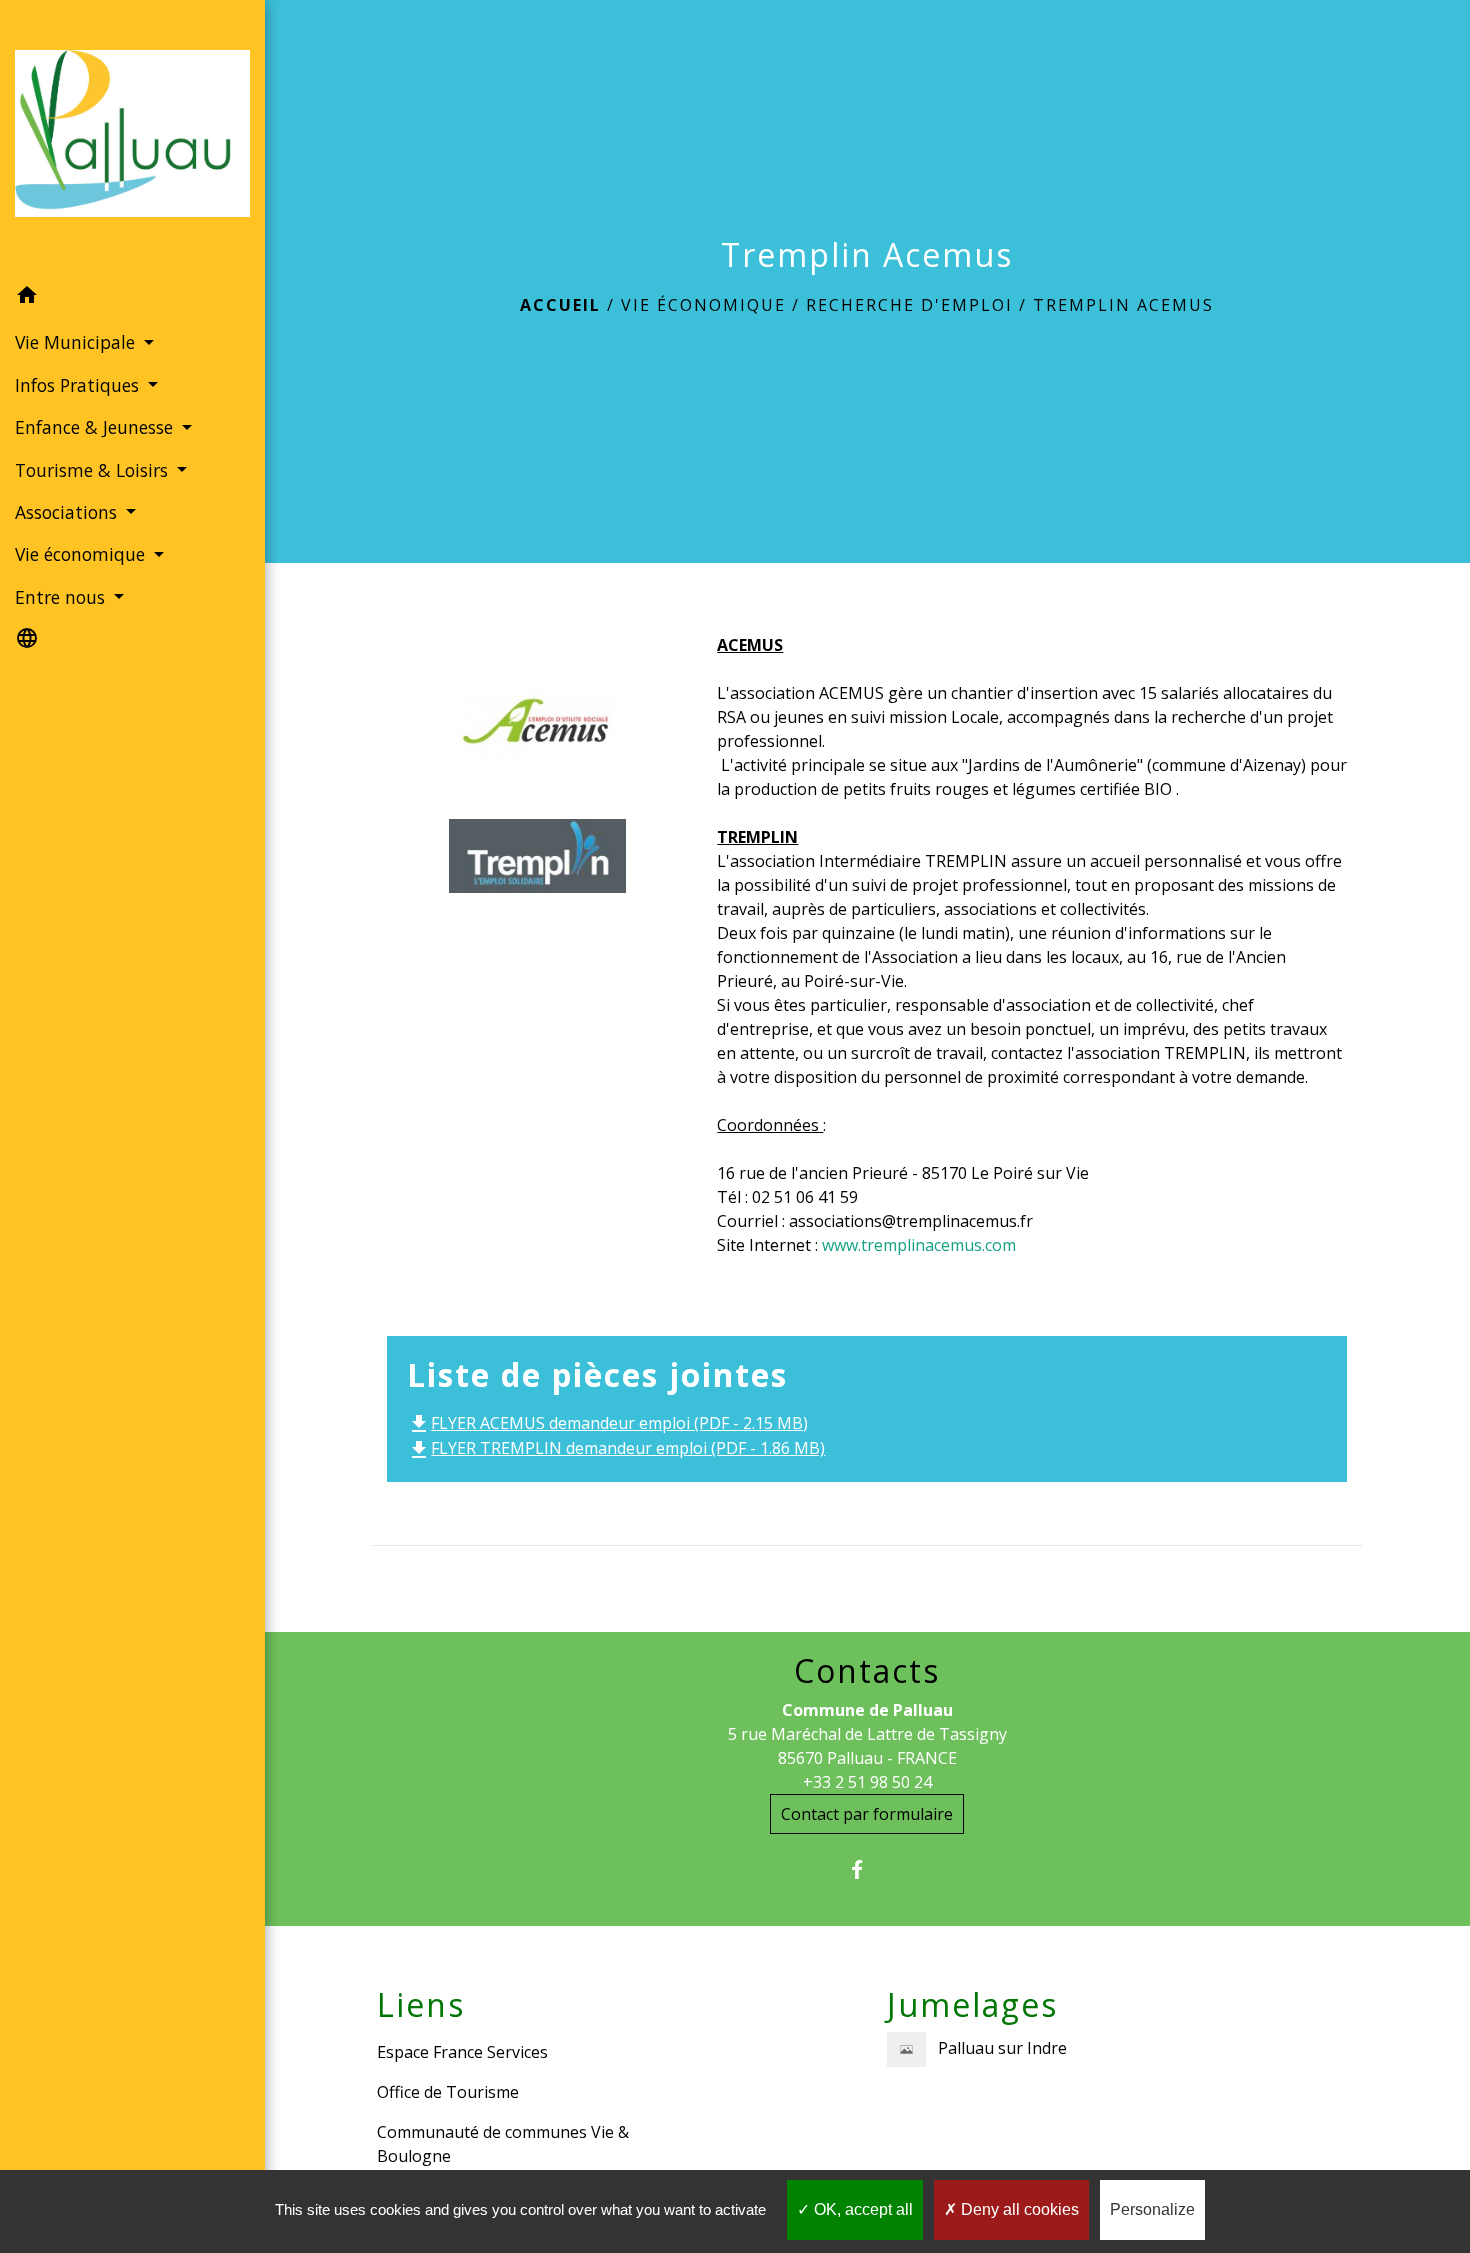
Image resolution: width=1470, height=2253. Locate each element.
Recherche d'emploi (909, 305)
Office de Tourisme (448, 2092)
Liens (421, 2005)
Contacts (867, 1671)
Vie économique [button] (82, 554)
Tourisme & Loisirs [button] (94, 470)
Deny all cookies (1018, 2209)
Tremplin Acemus (1123, 305)
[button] (132, 298)
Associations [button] (68, 512)
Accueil (560, 305)
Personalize (1152, 2209)
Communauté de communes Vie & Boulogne (503, 2144)
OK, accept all (861, 2209)
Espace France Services (462, 2052)
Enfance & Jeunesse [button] (96, 427)
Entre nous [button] (62, 597)
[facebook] (867, 1869)
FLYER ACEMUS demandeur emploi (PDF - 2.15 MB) (607, 1423)
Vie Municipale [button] (77, 342)
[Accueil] (132, 137)
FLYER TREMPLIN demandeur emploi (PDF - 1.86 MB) (616, 1448)
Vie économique (703, 305)
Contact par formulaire (867, 1814)
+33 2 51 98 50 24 (867, 1782)
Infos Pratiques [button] (79, 385)
